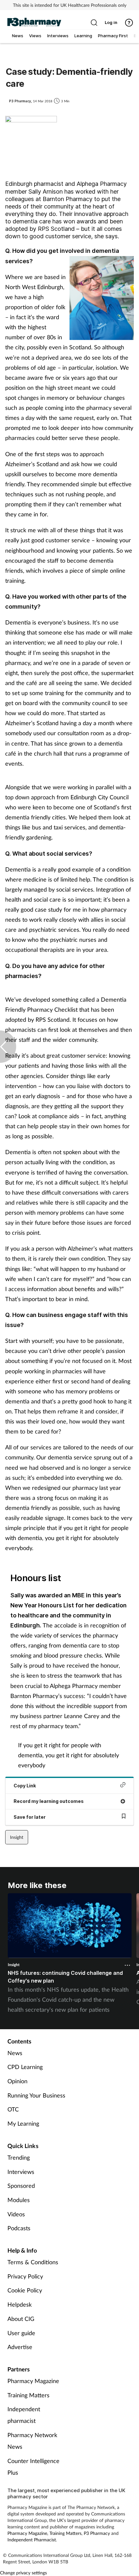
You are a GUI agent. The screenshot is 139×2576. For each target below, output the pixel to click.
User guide (21, 2333)
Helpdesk (20, 2304)
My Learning (23, 2123)
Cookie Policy (25, 2290)
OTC (13, 2109)
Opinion (17, 2081)
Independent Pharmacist (32, 2540)
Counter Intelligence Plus (33, 2467)
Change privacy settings (23, 2573)
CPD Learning (25, 2067)
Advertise (20, 2347)
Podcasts (19, 2228)
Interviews (21, 2172)
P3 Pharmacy (97, 2533)
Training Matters (28, 2395)
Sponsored (21, 2186)
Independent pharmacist (24, 2415)
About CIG (21, 2319)
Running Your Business (36, 2095)
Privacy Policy (25, 2276)
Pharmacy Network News (32, 2441)
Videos (16, 2214)
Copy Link (25, 1786)
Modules (19, 2200)
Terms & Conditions (33, 2262)
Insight (17, 1837)
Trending (19, 2157)
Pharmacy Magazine (33, 2381)
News (15, 2053)
